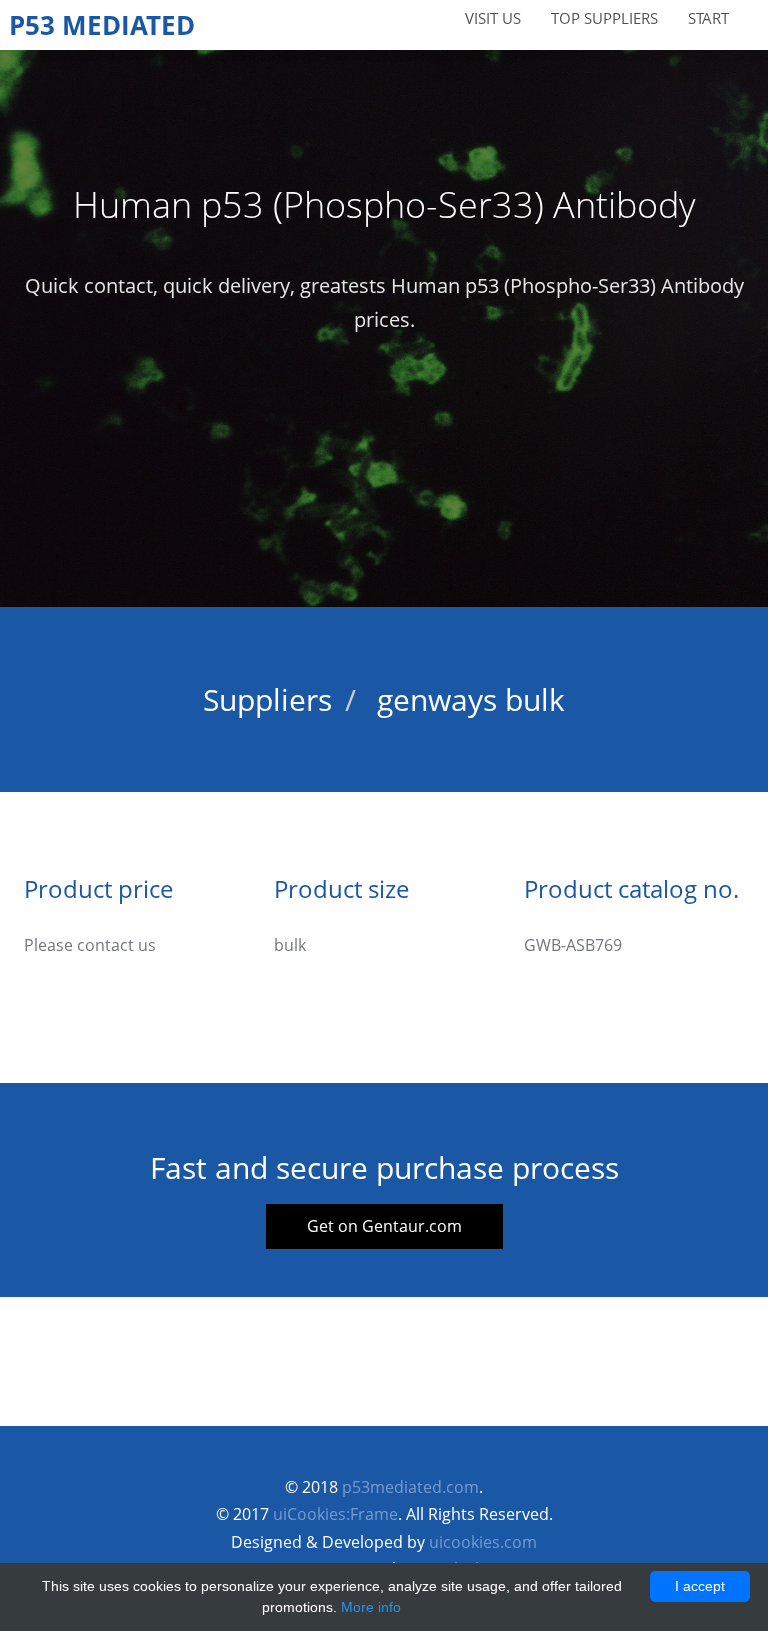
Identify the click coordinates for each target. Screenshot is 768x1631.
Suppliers (267, 699)
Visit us (493, 18)
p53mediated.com (410, 1487)
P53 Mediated (102, 25)
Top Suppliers (604, 18)
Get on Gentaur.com (384, 1226)
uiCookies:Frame (335, 1514)
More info (371, 1607)
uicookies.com (483, 1542)
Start (708, 18)
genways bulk (471, 699)
